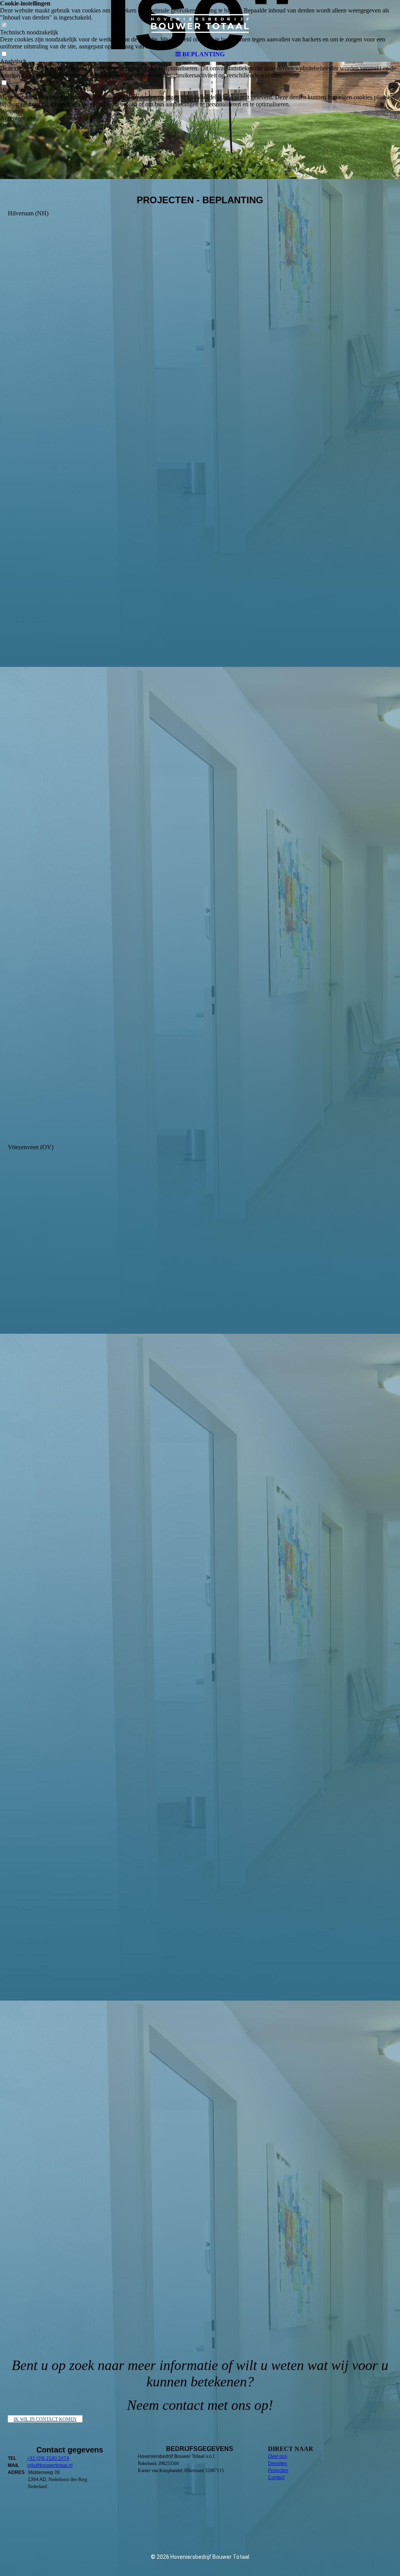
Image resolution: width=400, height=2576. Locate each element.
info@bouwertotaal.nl (50, 2465)
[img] (200, 23)
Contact (276, 2477)
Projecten (278, 2470)
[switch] (4, 83)
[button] (200, 111)
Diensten (278, 2463)
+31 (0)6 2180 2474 (48, 2458)
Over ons (278, 2456)
